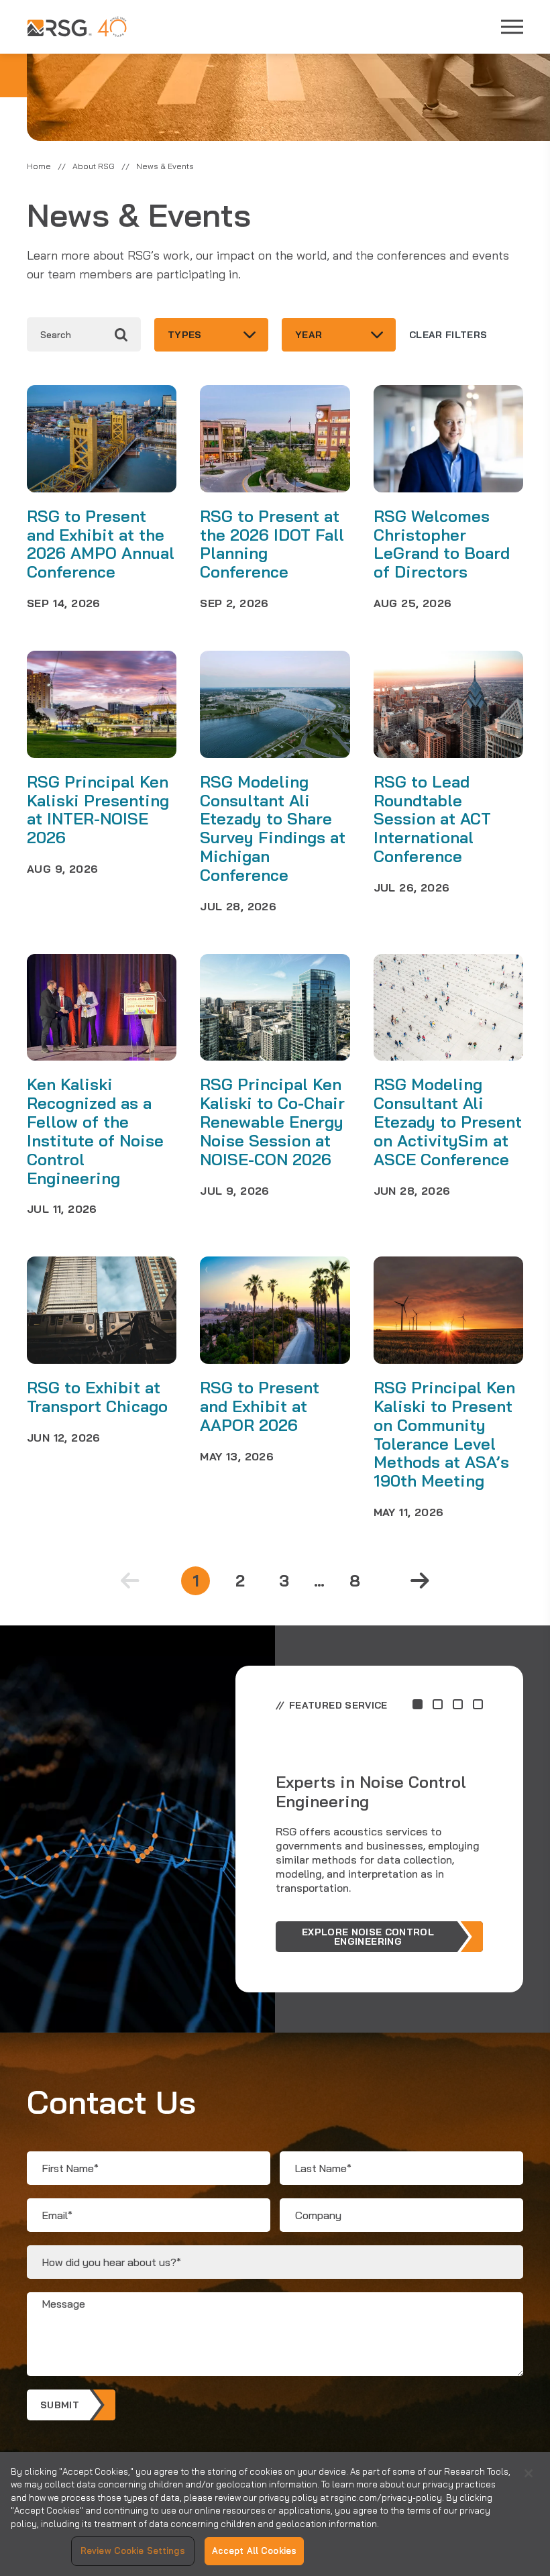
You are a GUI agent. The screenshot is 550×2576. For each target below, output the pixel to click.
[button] (418, 1704)
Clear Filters (448, 335)
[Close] (529, 2473)
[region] (275, 2514)
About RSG (94, 166)
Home (39, 166)
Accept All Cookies (254, 2551)
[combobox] (211, 335)
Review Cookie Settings (133, 2551)
